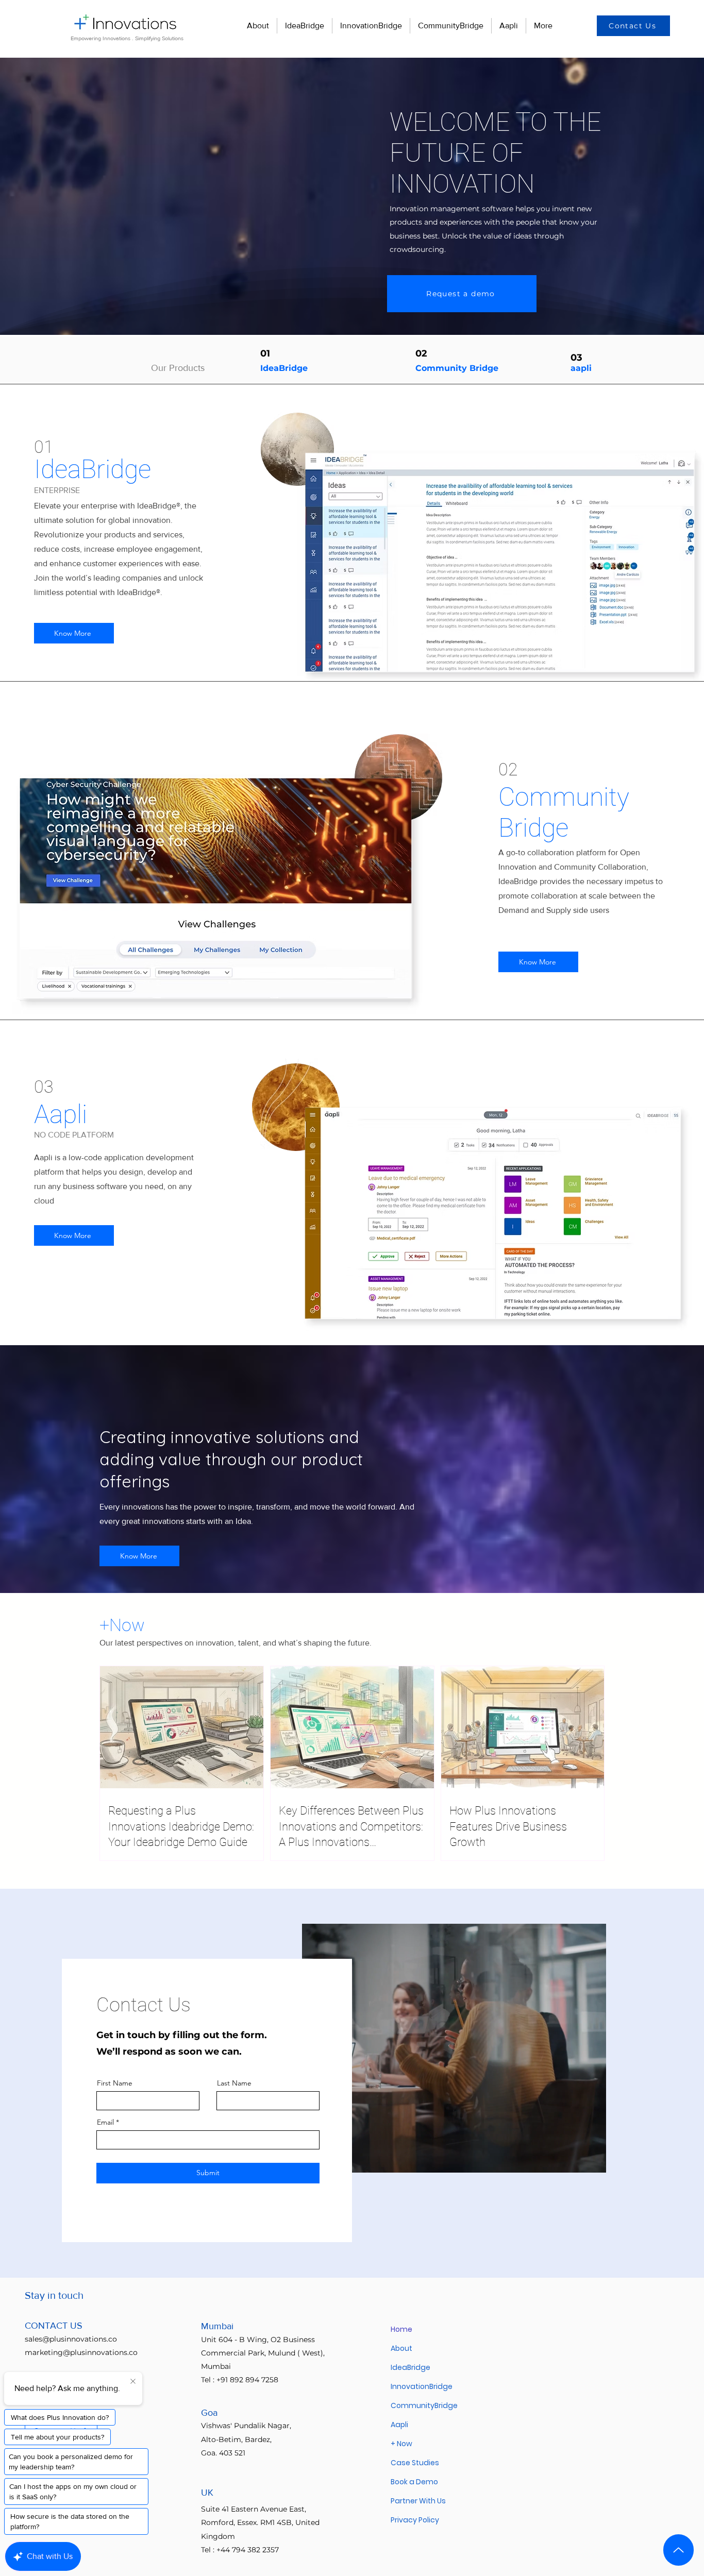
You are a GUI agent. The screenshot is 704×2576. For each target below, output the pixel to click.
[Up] (678, 2550)
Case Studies (415, 2463)
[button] (633, 26)
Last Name (234, 2083)
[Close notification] (133, 2382)
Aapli (399, 2425)
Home (401, 2329)
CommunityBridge (424, 2405)
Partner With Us (418, 2501)
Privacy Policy (415, 2520)
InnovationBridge (422, 2386)
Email (105, 2122)
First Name (115, 2083)
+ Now (401, 2444)
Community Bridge (457, 368)
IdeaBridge (284, 368)
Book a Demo (414, 2482)
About (401, 2348)
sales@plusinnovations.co (71, 2339)
